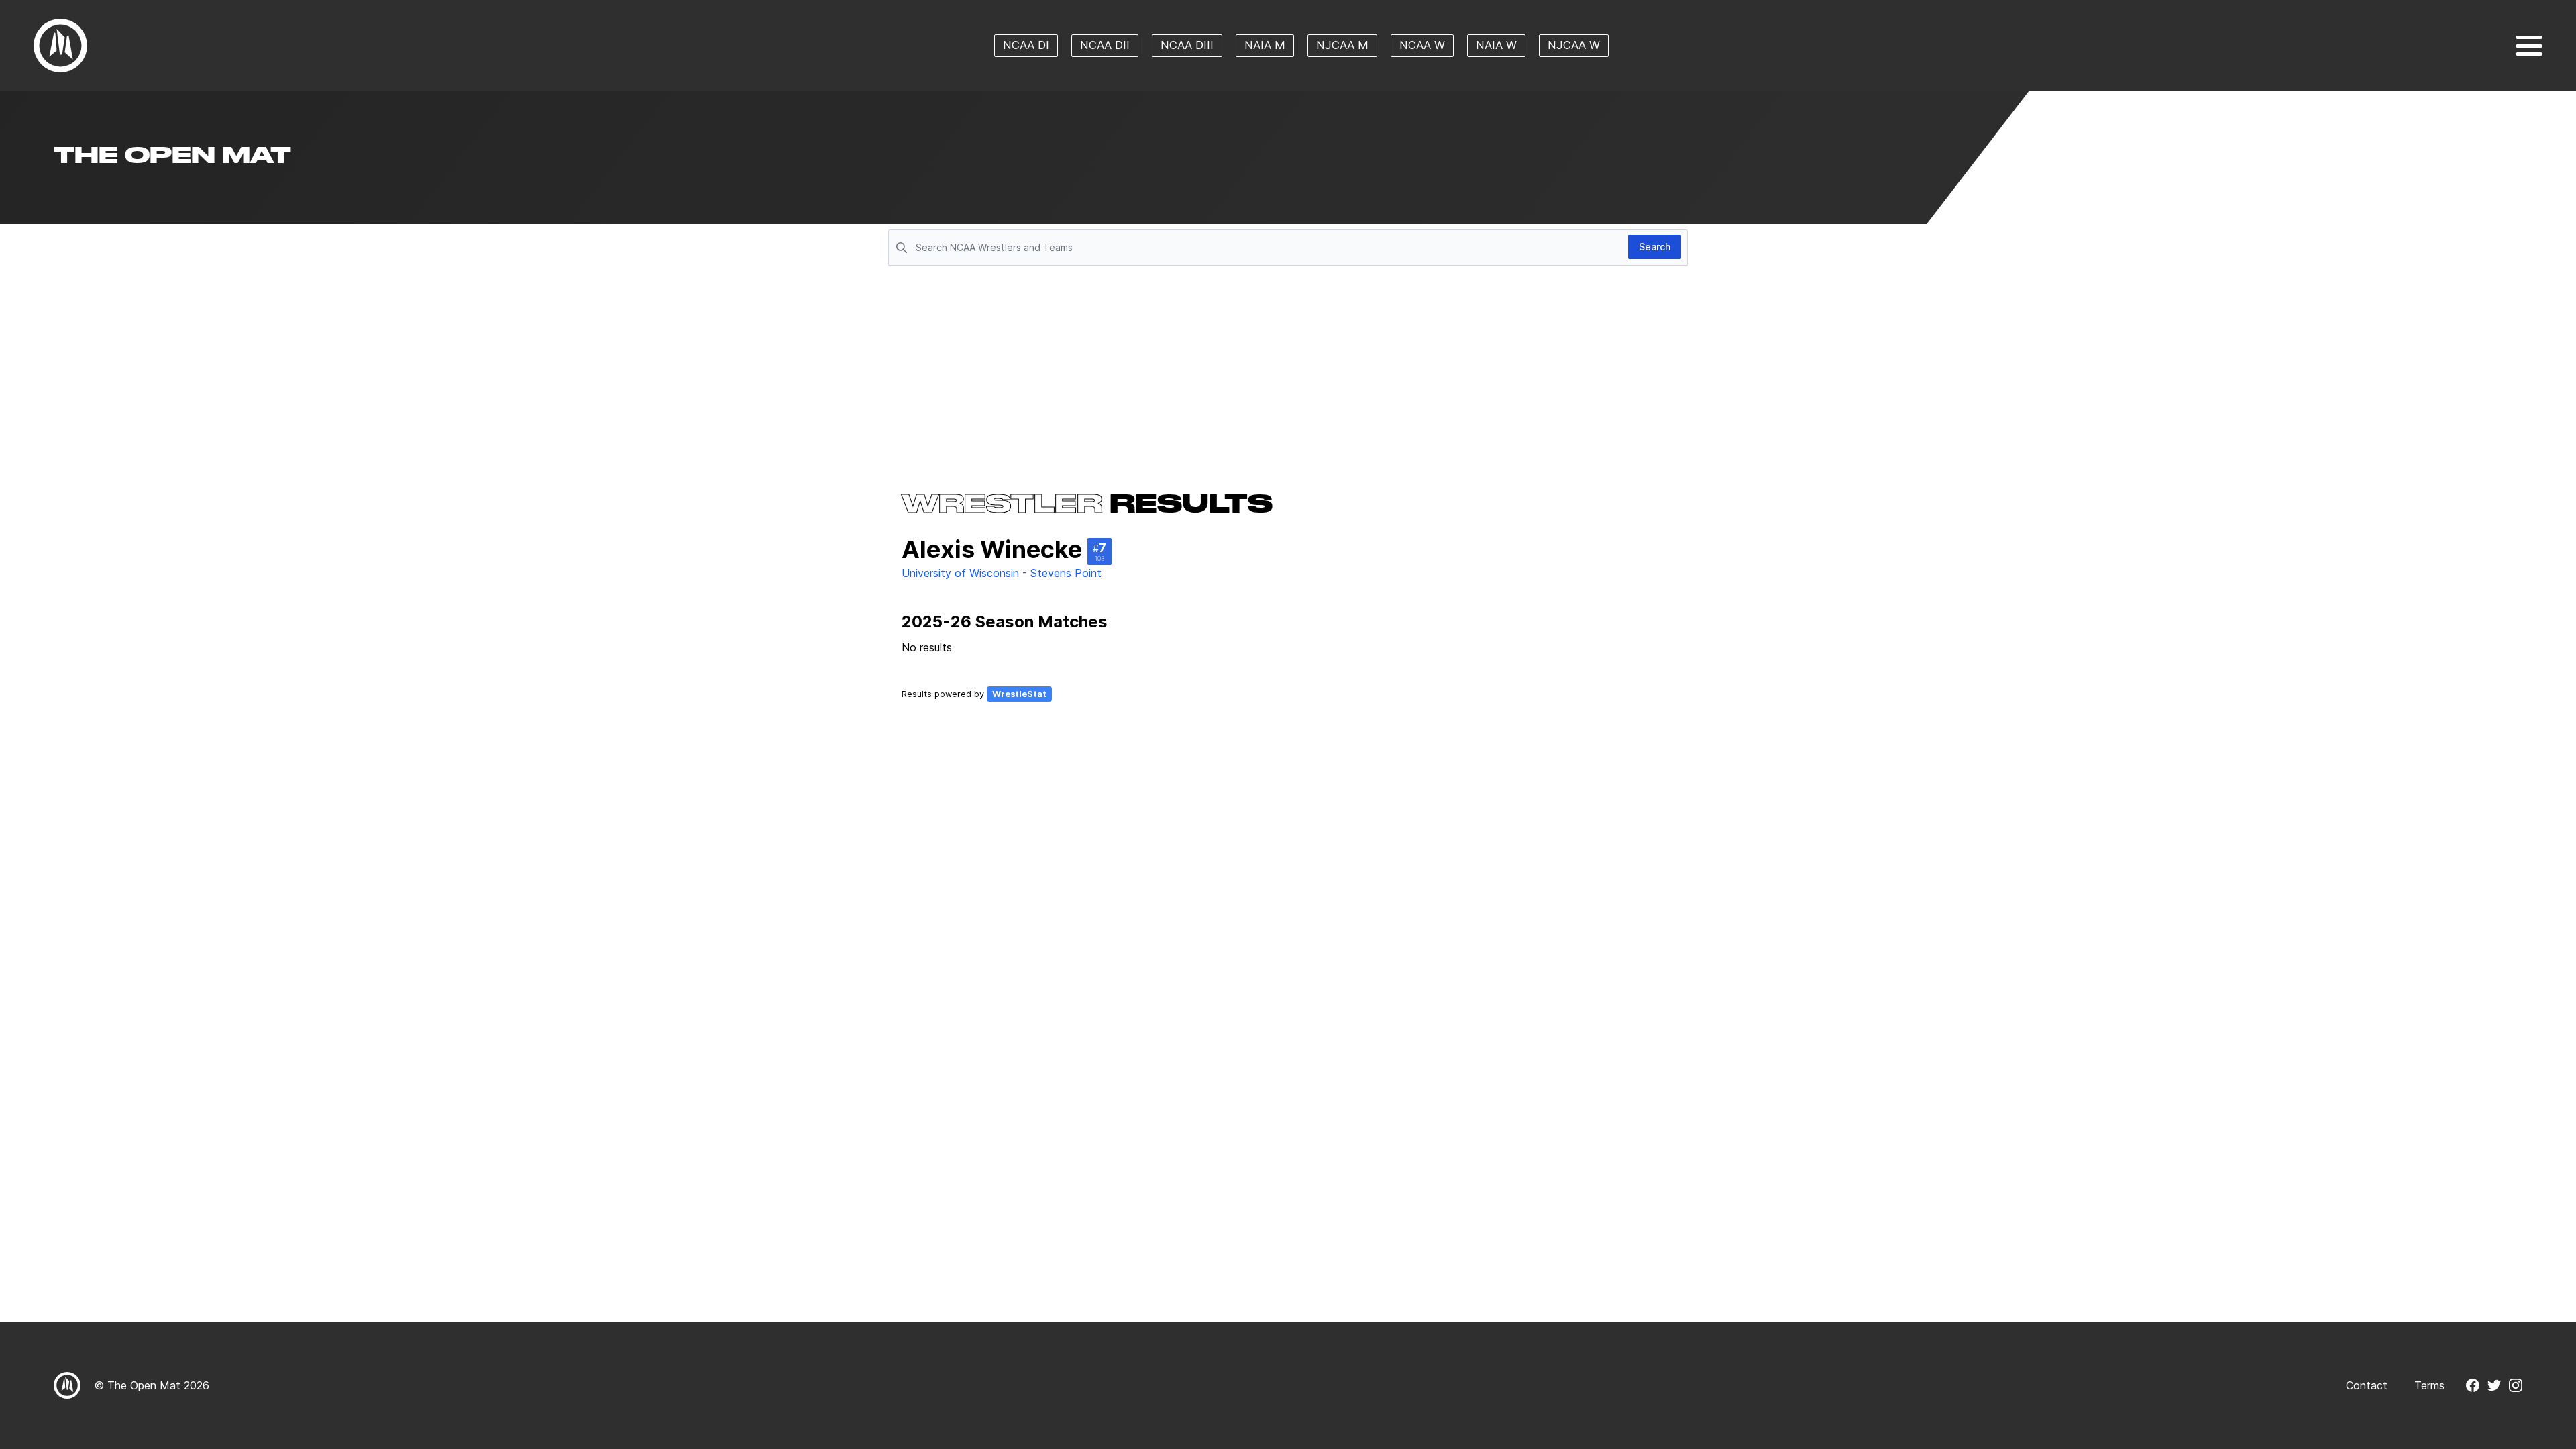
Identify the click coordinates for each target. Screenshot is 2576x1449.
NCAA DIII (1187, 45)
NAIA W (1496, 45)
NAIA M (1265, 45)
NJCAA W (1574, 45)
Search (1655, 247)
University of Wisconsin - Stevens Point (1002, 573)
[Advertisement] (1288, 370)
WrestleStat (1019, 694)
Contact (2367, 1385)
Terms (2429, 1385)
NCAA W (1422, 45)
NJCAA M (1342, 45)
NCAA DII (1105, 45)
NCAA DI (1026, 45)
